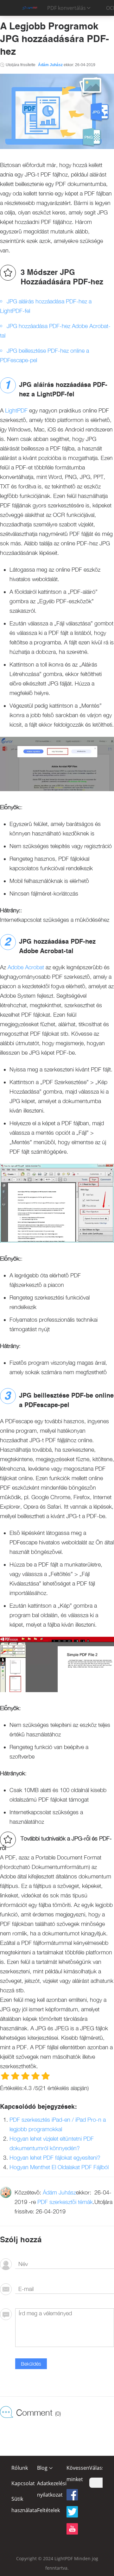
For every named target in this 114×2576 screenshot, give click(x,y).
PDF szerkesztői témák (65, 2202)
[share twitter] (72, 2512)
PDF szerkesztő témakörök (56, 2493)
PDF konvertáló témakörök (56, 2483)
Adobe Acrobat (26, 967)
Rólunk (20, 2468)
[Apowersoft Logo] (29, 8)
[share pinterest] (72, 2529)
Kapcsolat (23, 2483)
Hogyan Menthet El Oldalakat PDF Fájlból (59, 2167)
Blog (42, 2468)
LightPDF (16, 410)
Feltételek (48, 2510)
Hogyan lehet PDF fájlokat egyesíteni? (55, 2158)
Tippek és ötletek (47, 2502)
